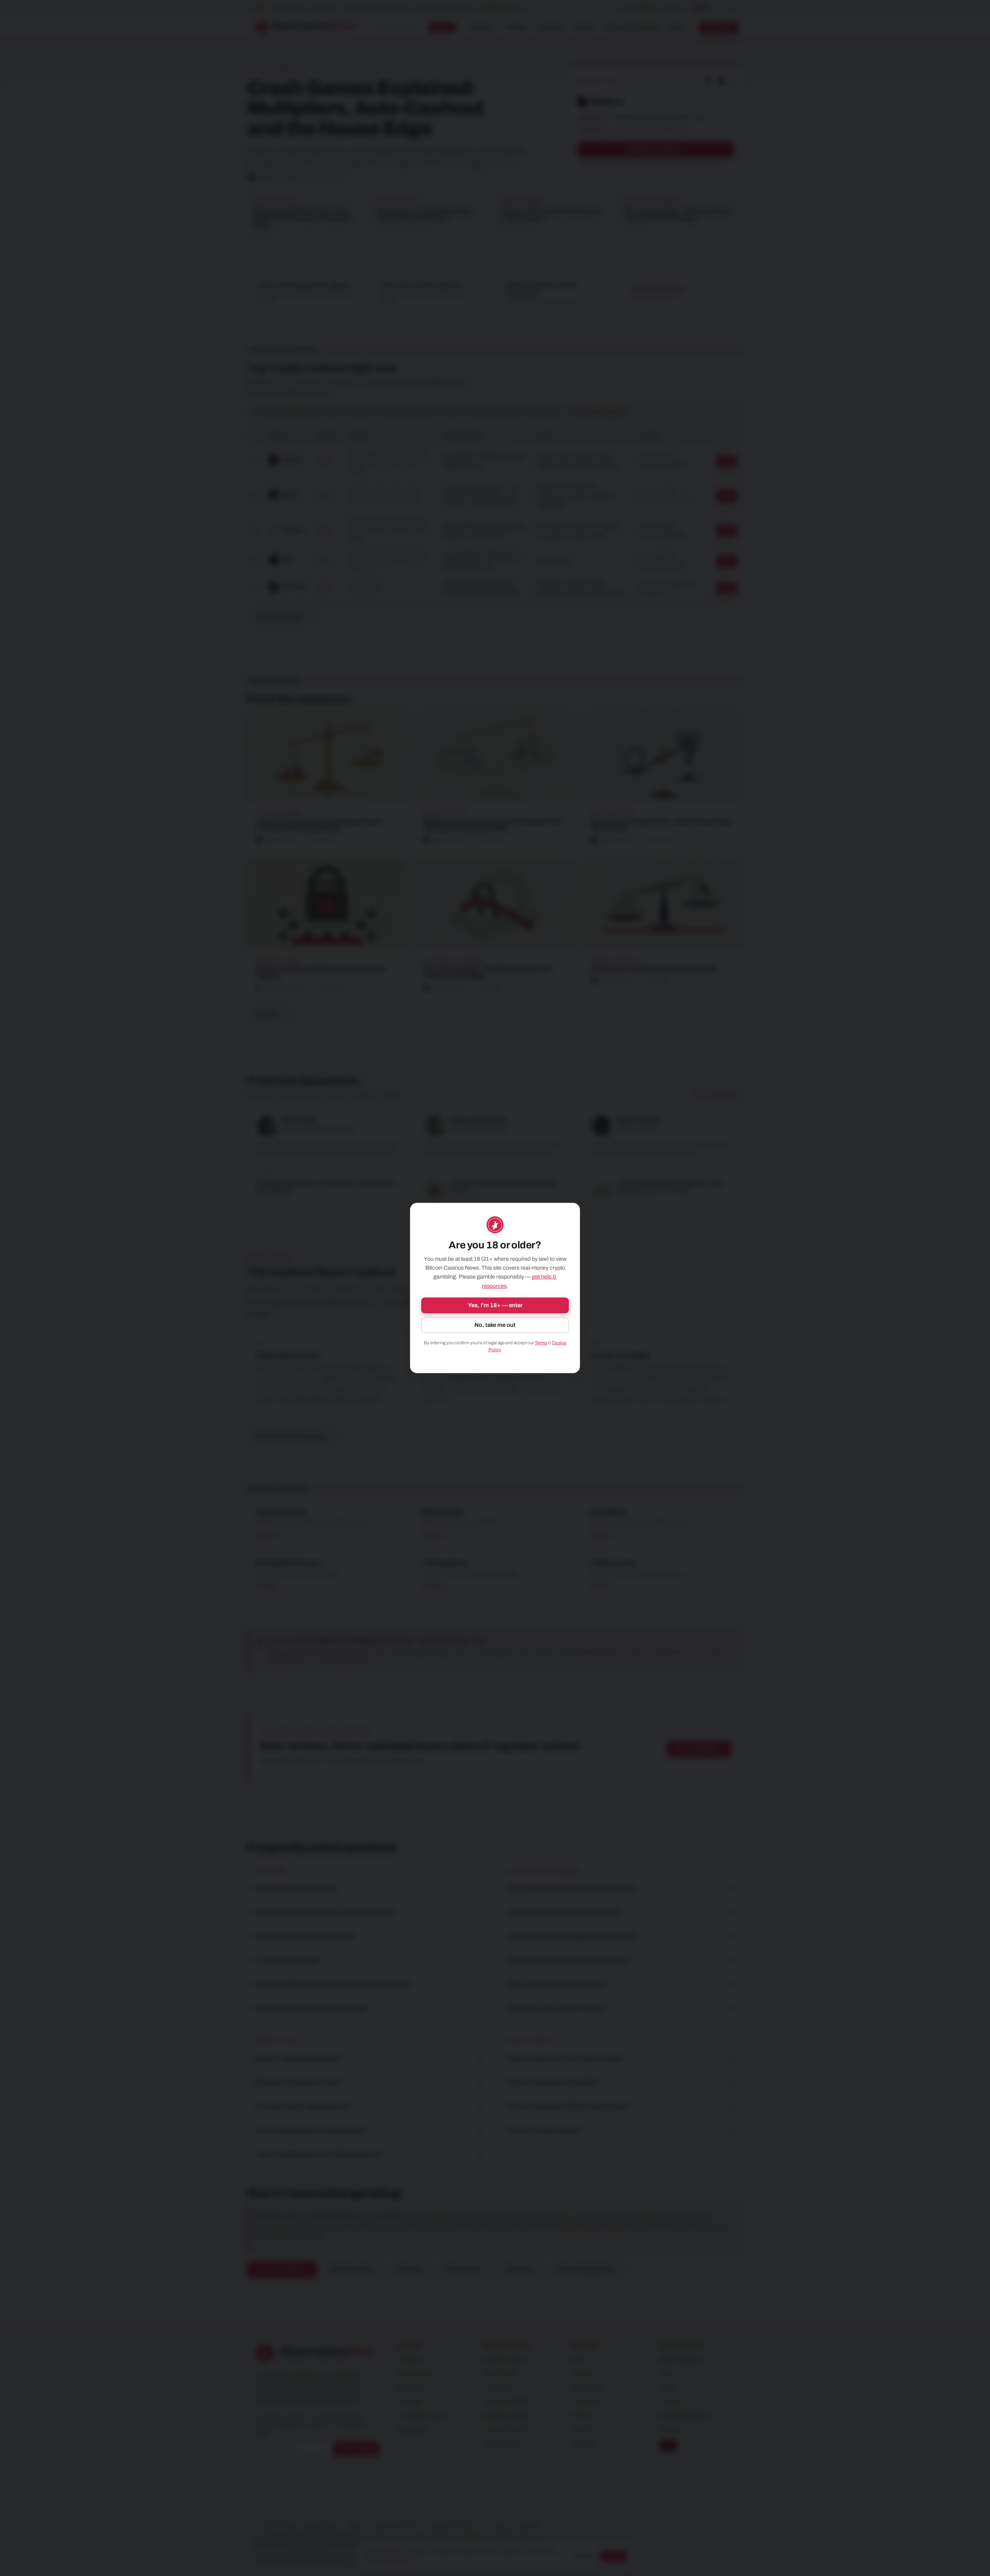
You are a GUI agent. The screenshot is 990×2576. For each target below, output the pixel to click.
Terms (541, 1343)
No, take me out (495, 1325)
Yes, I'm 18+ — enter (495, 1305)
